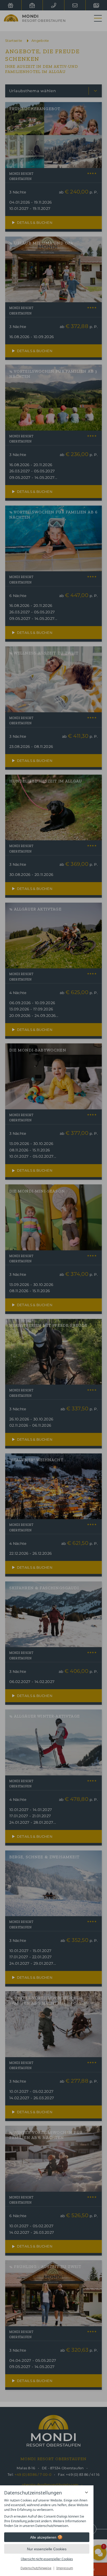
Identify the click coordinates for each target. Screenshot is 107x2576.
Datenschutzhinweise (36, 2568)
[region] (47, 2513)
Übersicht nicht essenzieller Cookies (47, 2559)
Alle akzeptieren (43, 2537)
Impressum (65, 2568)
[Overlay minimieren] (86, 2492)
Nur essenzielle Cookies (47, 2549)
